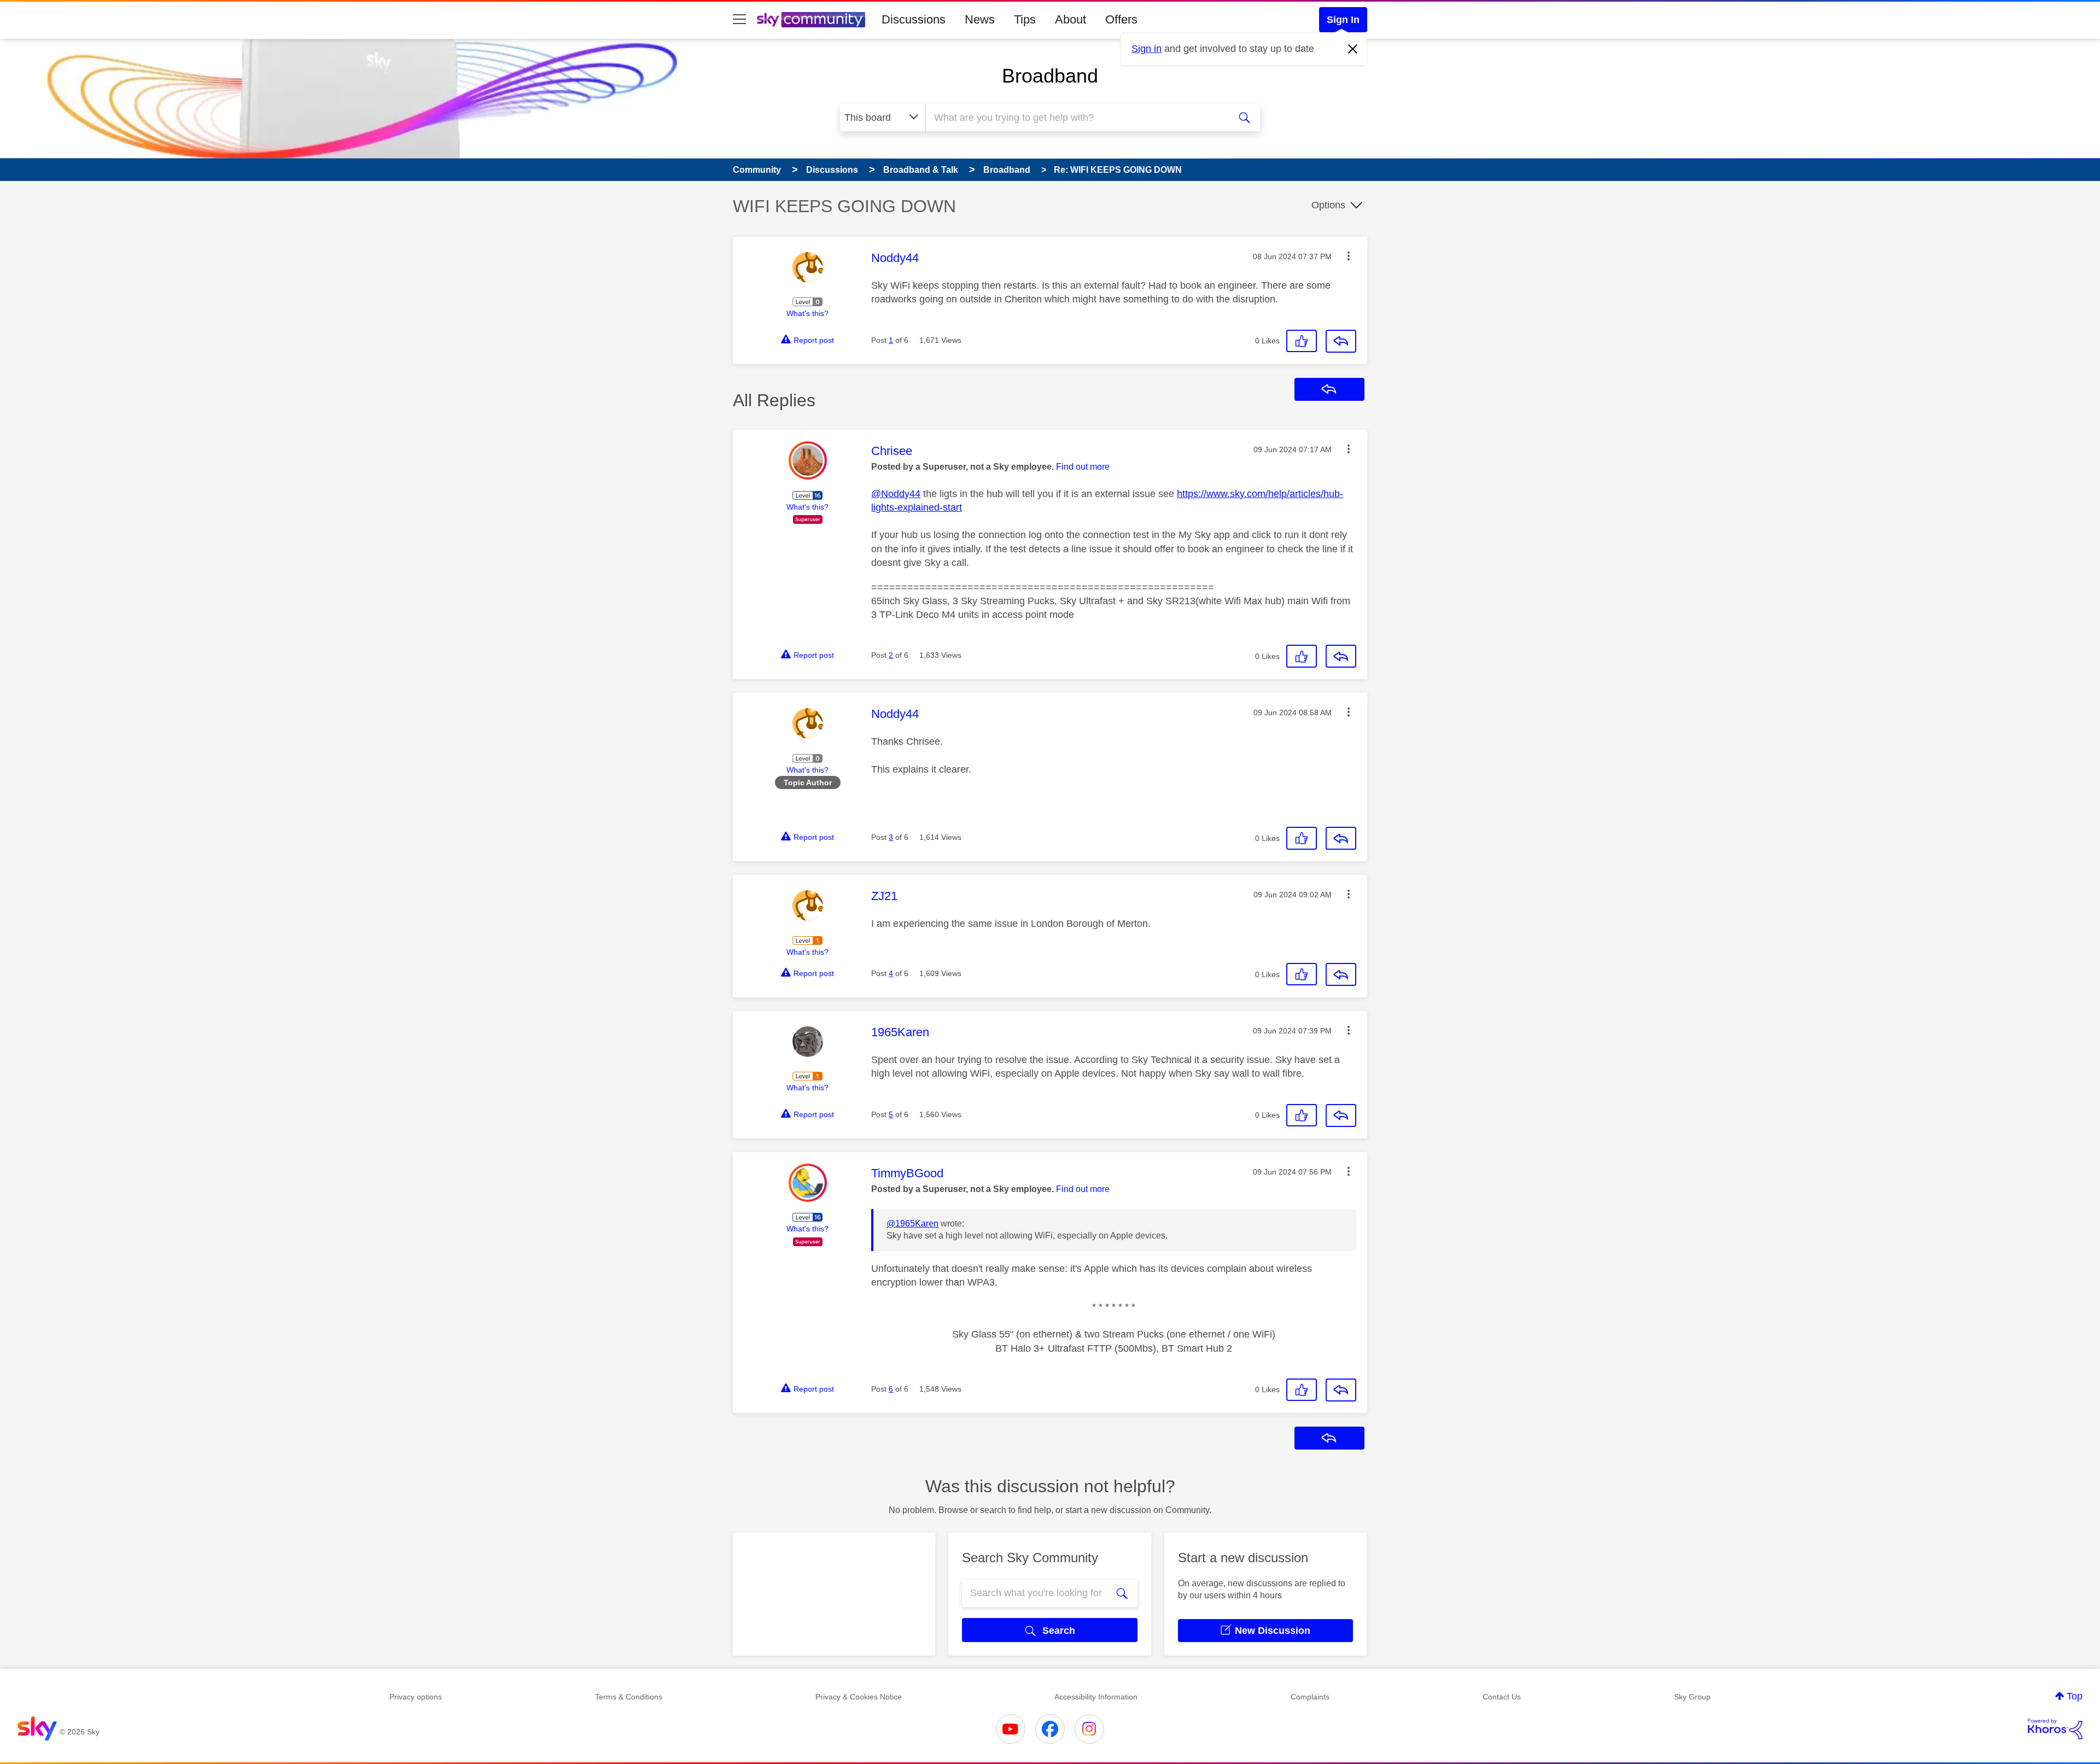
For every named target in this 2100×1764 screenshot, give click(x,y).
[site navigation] (739, 20)
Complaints (1310, 1697)
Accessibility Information (1096, 1697)
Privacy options (416, 1697)
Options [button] (1328, 205)
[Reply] (1341, 341)
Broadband (1050, 76)
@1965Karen (912, 1223)
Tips (1025, 19)
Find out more (1083, 467)
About (1071, 19)
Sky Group (1692, 1697)
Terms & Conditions (629, 1697)
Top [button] (2075, 1696)
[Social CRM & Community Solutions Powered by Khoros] (2055, 1729)
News (980, 19)
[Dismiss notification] (1353, 49)
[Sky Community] (811, 20)
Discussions (914, 19)
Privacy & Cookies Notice (859, 1697)
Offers (1121, 19)
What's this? (807, 313)
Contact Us (1502, 1697)
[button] (1349, 256)
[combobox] (1076, 118)
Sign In (1343, 20)
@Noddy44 (896, 494)
